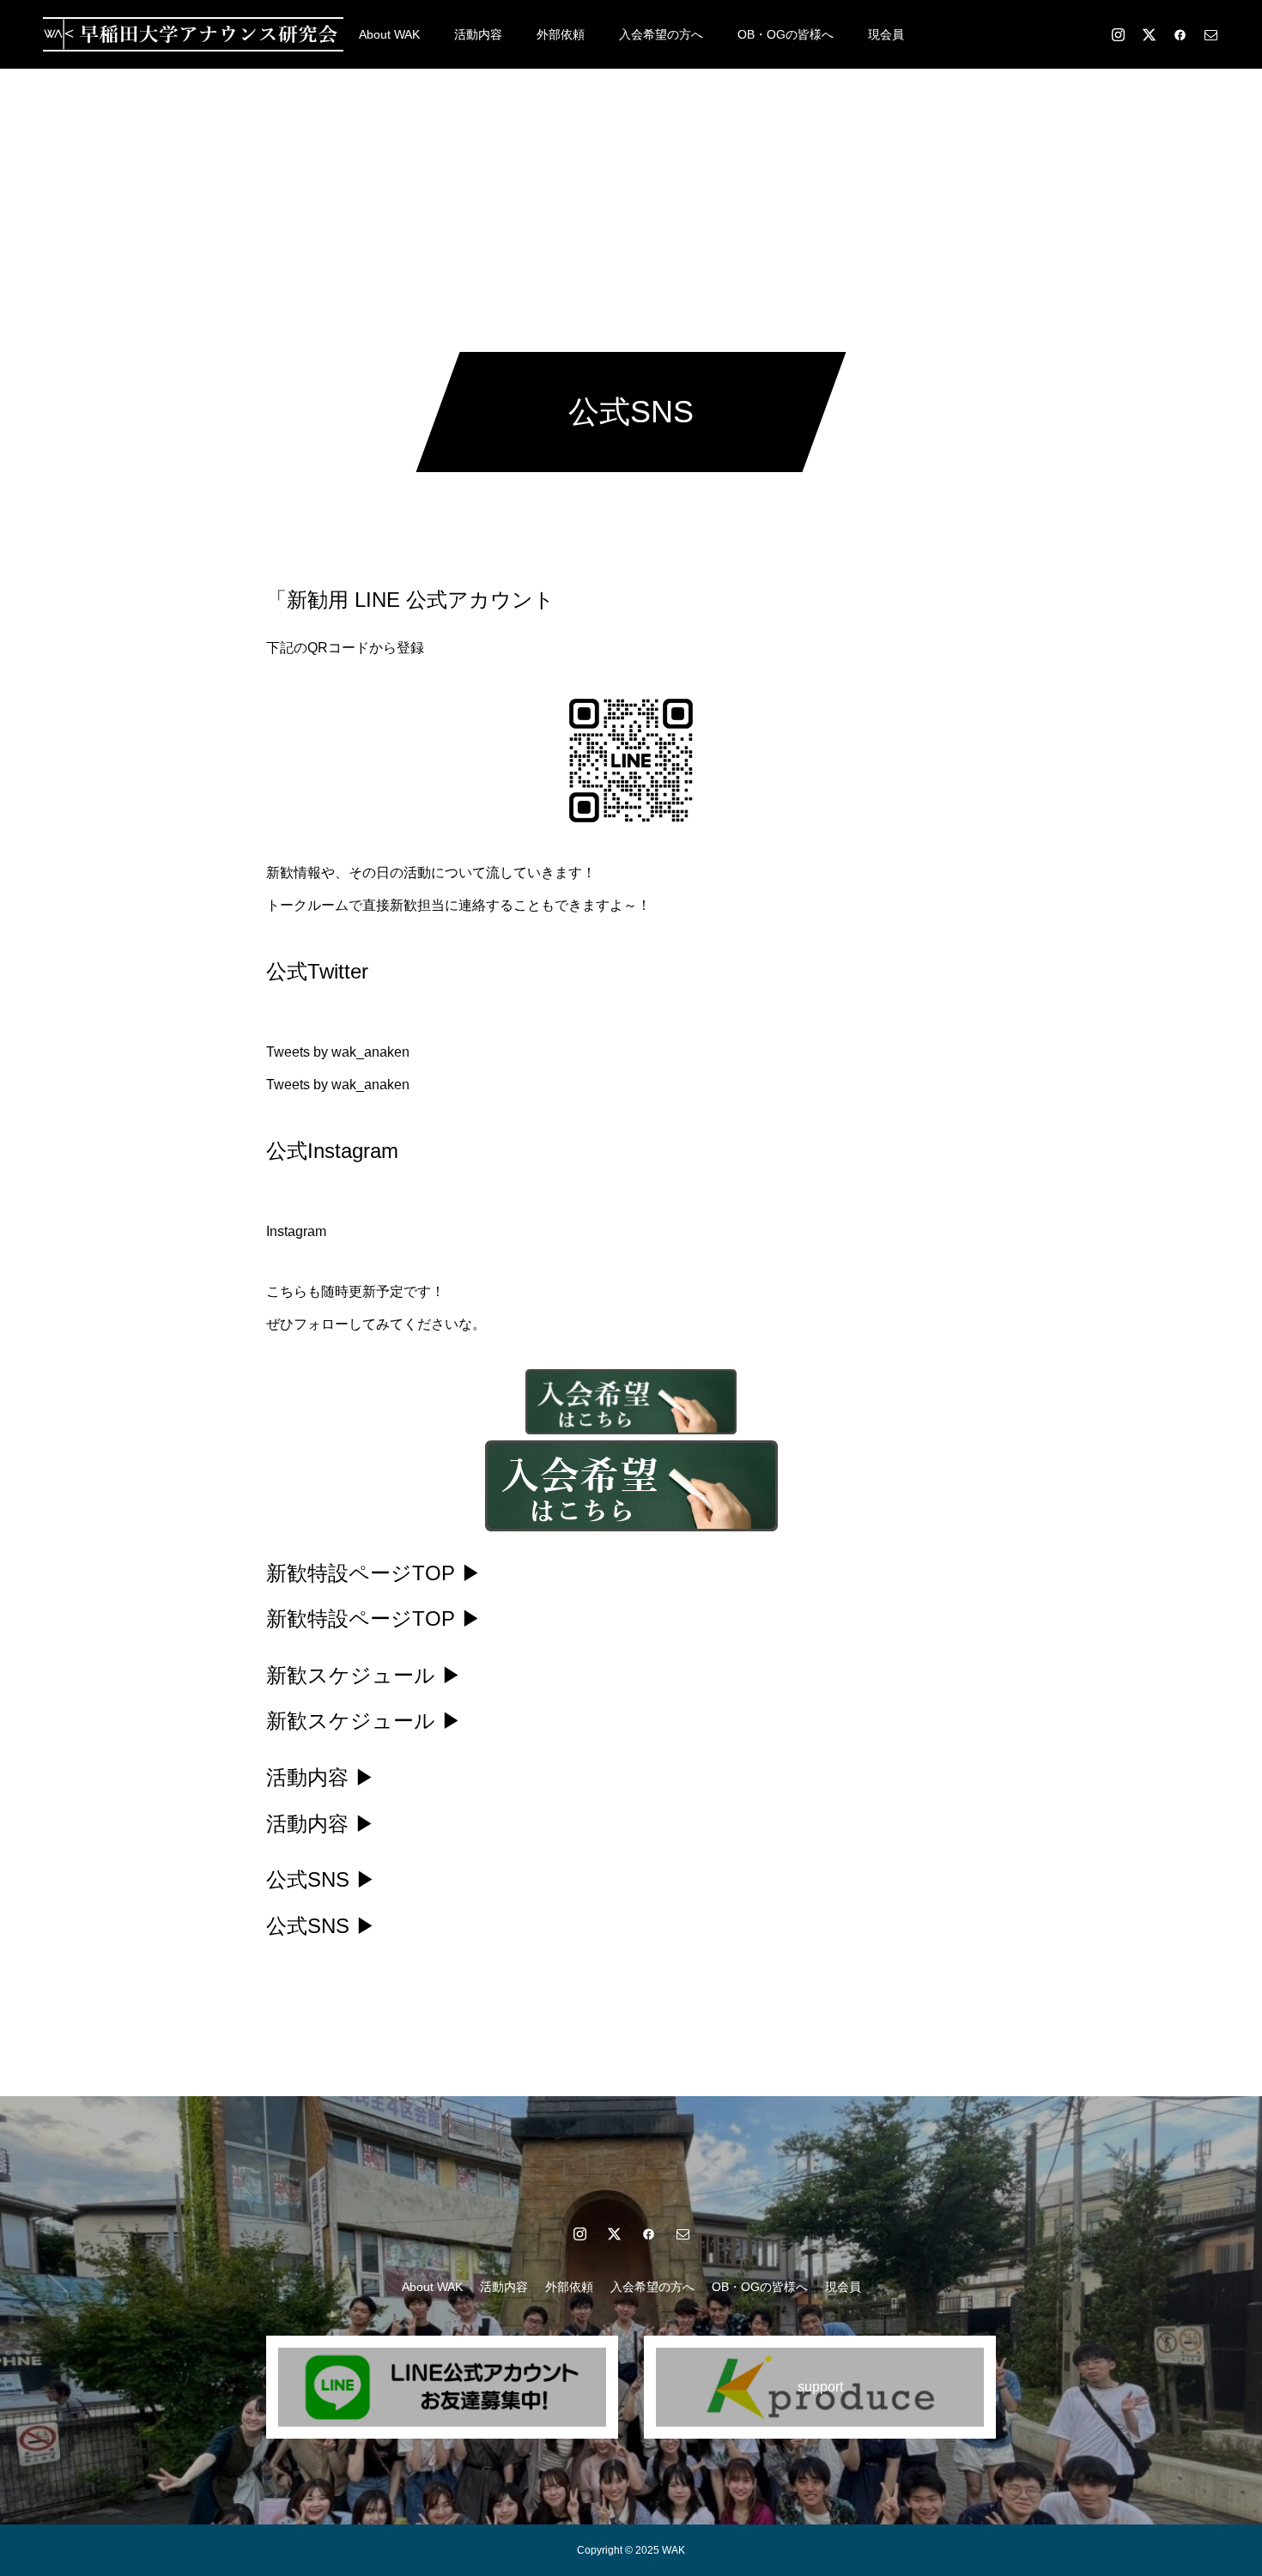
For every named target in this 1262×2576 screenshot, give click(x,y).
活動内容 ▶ (321, 1777)
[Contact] (1210, 34)
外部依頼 (561, 34)
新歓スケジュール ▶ (364, 1675)
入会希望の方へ (661, 34)
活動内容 (478, 34)
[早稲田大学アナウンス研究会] (193, 34)
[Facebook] (1180, 34)
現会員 (886, 34)
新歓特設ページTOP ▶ (374, 1573)
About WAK (389, 34)
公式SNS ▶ (321, 1879)
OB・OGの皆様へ (786, 34)
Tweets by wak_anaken (338, 1052)
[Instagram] (1118, 34)
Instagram (296, 1231)
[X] (1149, 34)
